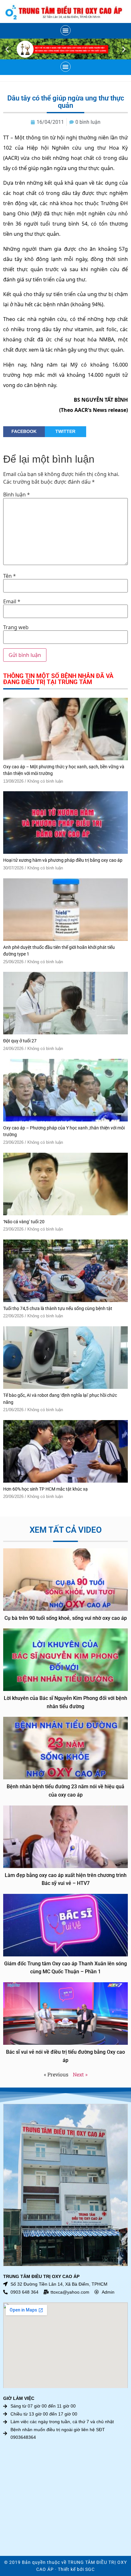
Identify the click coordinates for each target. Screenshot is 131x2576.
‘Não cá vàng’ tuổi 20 (24, 1222)
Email (12, 601)
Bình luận (17, 495)
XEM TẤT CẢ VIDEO (66, 1530)
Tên (10, 576)
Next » (80, 2074)
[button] (65, 30)
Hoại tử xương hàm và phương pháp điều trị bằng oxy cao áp (63, 860)
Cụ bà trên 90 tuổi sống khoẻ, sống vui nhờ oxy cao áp (66, 1618)
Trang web (16, 627)
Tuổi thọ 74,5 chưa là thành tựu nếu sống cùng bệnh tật (58, 1309)
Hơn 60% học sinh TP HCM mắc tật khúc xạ (45, 1489)
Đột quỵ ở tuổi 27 (20, 1041)
